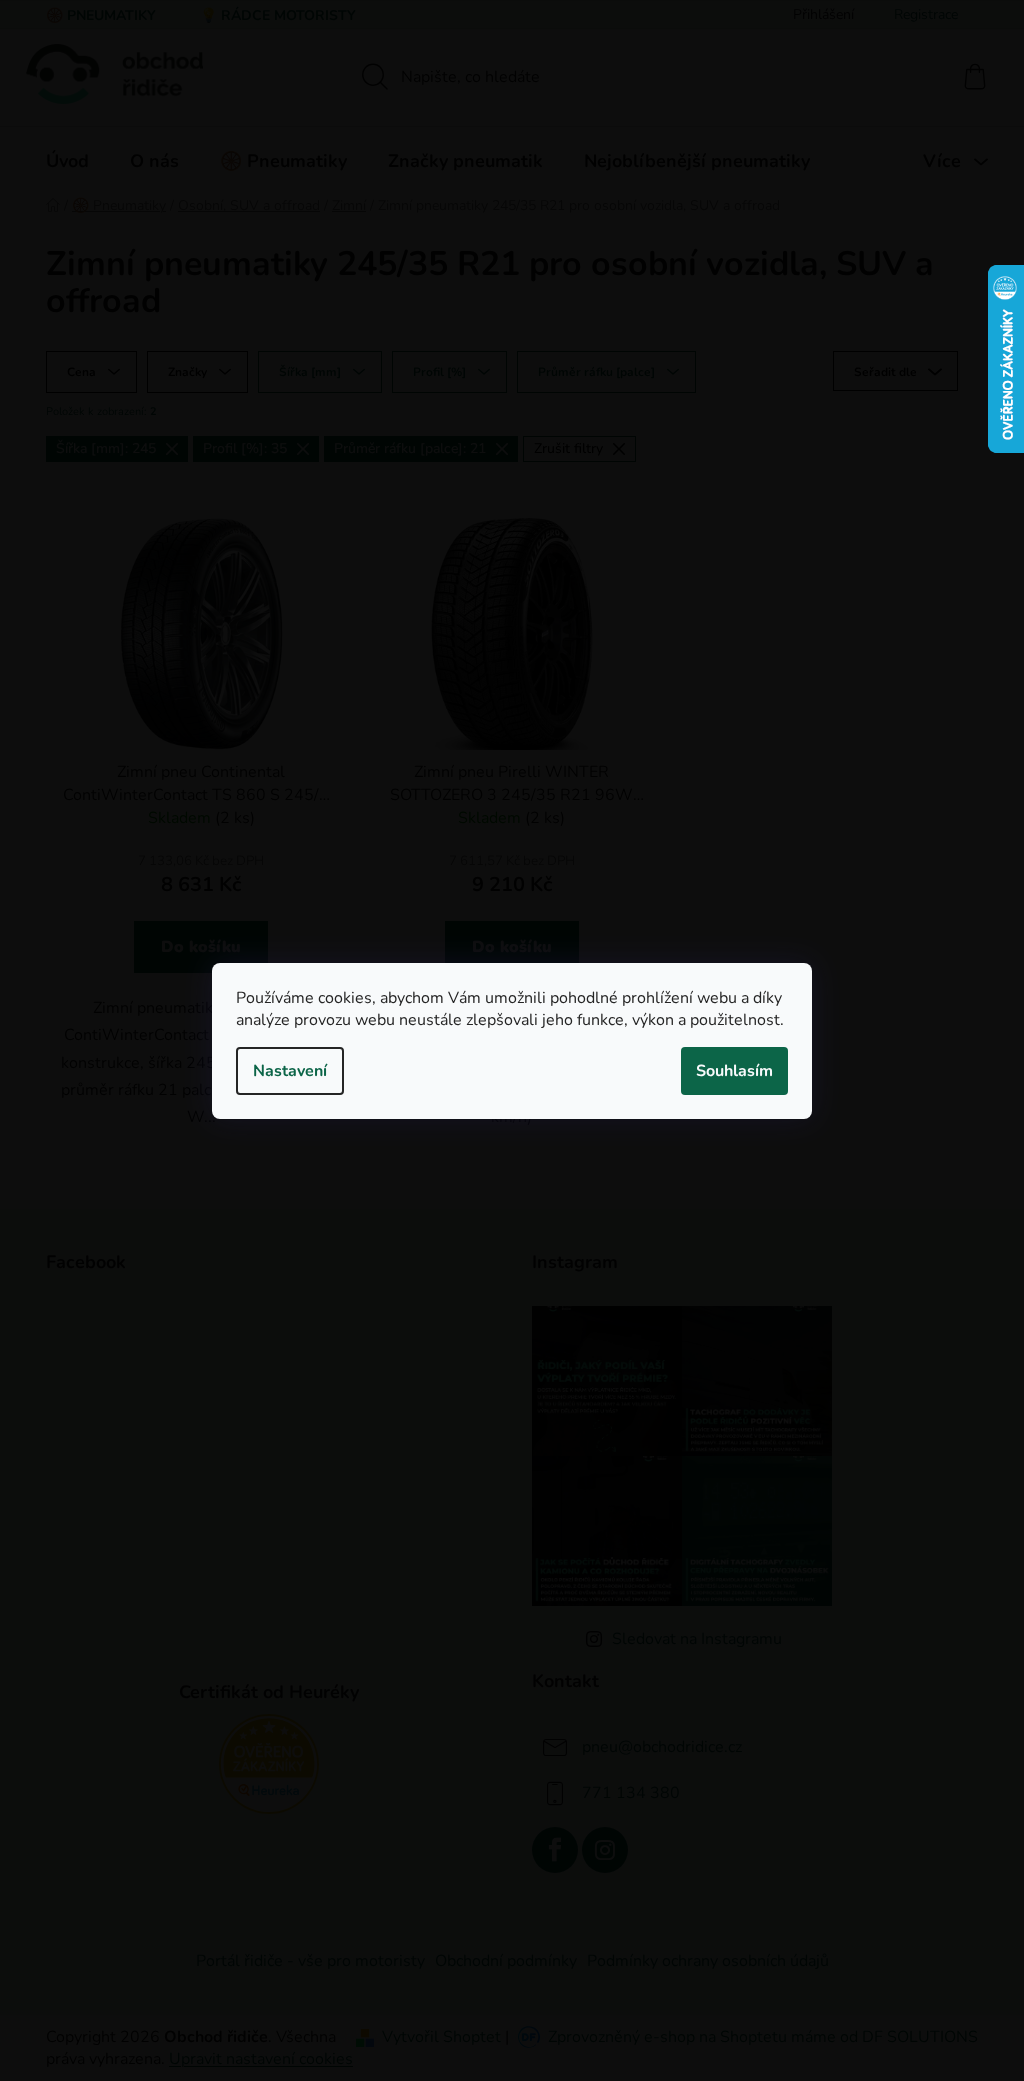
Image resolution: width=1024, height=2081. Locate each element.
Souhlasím (734, 1071)
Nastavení (290, 1071)
